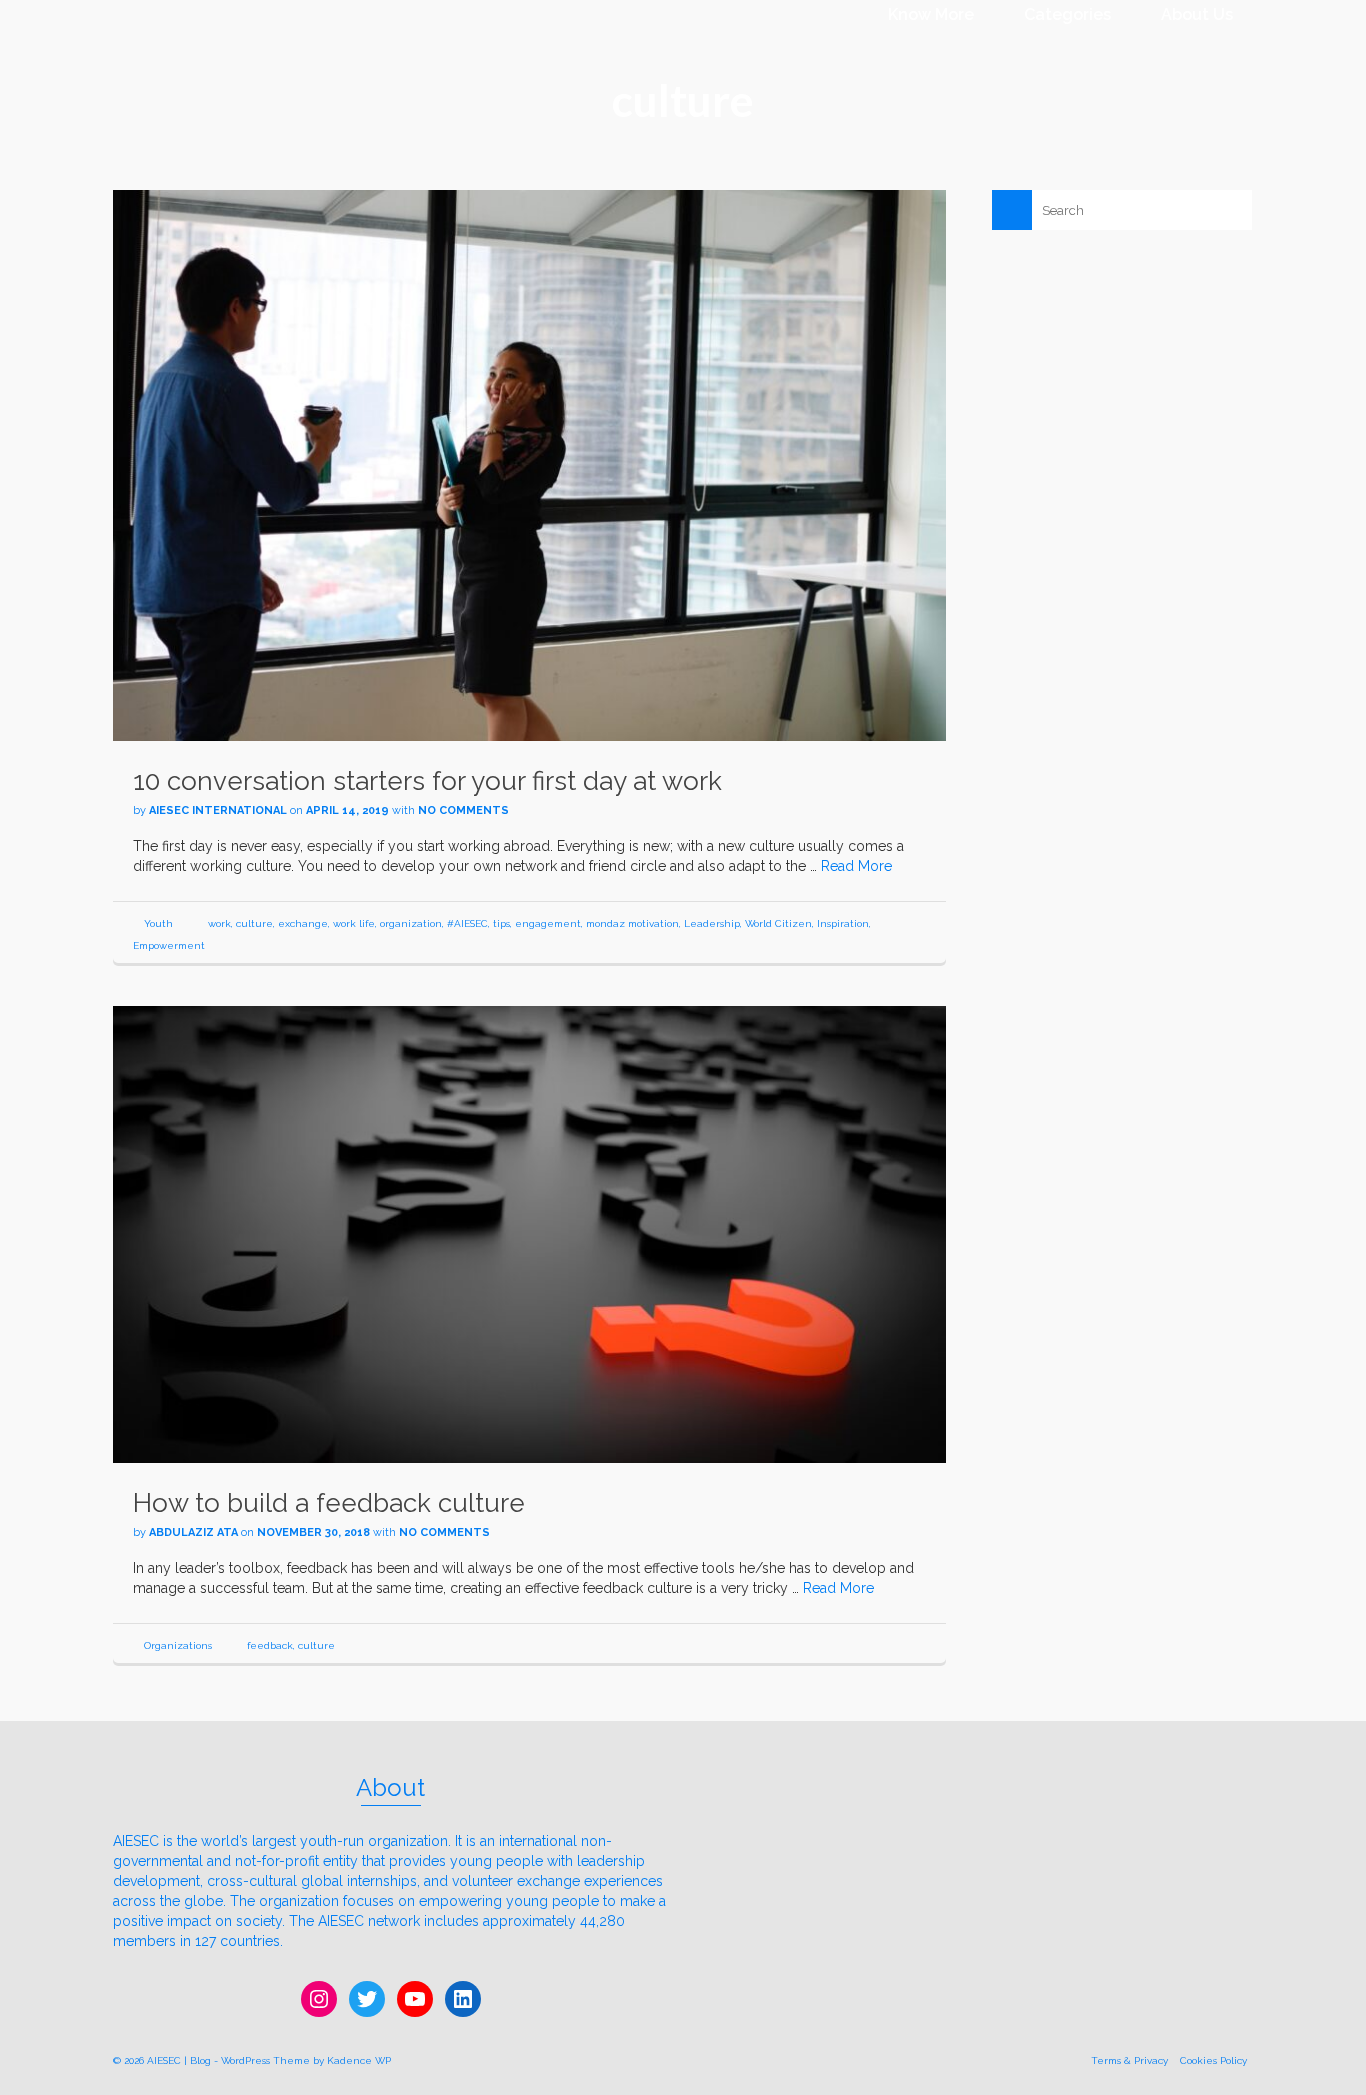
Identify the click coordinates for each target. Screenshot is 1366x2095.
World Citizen (778, 923)
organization (411, 923)
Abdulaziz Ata (193, 1532)
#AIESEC (467, 923)
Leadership (712, 923)
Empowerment (169, 945)
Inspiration (843, 923)
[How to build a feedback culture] (529, 1233)
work (219, 923)
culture (254, 923)
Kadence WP (359, 2060)
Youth (158, 923)
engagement (548, 923)
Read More (856, 866)
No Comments (463, 810)
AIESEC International (218, 810)
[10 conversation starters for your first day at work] (529, 464)
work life (354, 923)
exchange (303, 923)
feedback (270, 1645)
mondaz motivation (632, 923)
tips (501, 923)
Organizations (178, 1645)
